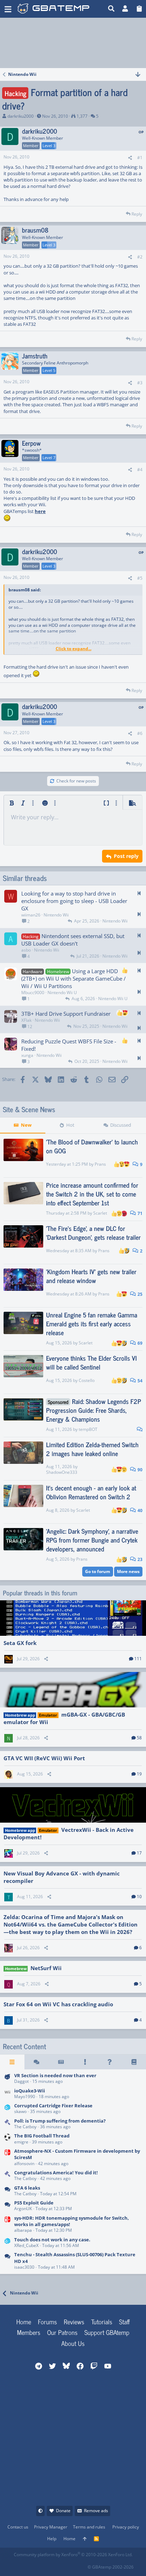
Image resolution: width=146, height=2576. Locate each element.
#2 (140, 257)
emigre (21, 2142)
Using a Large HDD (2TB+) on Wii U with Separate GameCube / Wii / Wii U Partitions (74, 978)
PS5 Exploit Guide (34, 2203)
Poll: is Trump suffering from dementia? (60, 2121)
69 (139, 1343)
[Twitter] (66, 2565)
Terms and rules (89, 2527)
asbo (26, 950)
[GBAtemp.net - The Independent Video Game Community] (54, 9)
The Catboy (25, 2127)
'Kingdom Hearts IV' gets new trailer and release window (91, 1276)
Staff (124, 2321)
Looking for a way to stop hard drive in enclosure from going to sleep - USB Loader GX (74, 901)
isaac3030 (24, 2267)
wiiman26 (31, 915)
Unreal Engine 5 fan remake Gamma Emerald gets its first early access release (92, 1323)
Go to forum (98, 1571)
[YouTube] (82, 2565)
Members (29, 2332)
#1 (140, 158)
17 (139, 1853)
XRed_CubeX (26, 2245)
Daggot (21, 2081)
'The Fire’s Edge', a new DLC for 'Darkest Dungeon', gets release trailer (93, 1233)
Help (52, 2539)
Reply (137, 214)
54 (139, 1381)
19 (139, 1774)
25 (139, 1294)
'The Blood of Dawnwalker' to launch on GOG (92, 1146)
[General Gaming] (7, 2191)
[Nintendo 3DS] (7, 2109)
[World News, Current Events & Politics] (7, 2124)
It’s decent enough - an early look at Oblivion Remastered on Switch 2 (91, 1492)
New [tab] (26, 1125)
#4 (140, 470)
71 (139, 1213)
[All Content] (12, 2062)
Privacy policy (126, 2527)
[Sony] (7, 2261)
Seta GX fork (20, 1643)
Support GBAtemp (107, 2332)
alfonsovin (24, 2164)
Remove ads (96, 2511)
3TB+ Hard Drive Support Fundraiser (66, 1014)
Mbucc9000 (33, 993)
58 (139, 1738)
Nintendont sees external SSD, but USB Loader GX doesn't (73, 940)
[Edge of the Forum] (85, 2062)
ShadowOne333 (62, 1472)
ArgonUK (23, 2209)
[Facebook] (19, 2565)
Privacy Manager (51, 2527)
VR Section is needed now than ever (55, 2075)
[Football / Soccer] (7, 2139)
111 (138, 1659)
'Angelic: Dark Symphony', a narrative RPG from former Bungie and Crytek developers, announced (92, 1540)
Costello (87, 1380)
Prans (100, 1164)
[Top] (85, 2539)
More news (128, 1571)
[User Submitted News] (61, 2062)
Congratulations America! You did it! (56, 2173)
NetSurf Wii (46, 1968)
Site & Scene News (29, 1109)
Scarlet (100, 1213)
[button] (8, 9)
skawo (20, 2111)
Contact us (18, 2527)
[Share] (130, 158)
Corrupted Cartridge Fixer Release (53, 2106)
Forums (47, 2321)
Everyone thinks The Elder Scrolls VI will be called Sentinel (91, 1362)
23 (139, 1559)
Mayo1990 (25, 2097)
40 (139, 1510)
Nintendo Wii (56, 915)
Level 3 (49, 146)
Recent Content (24, 2046)
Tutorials (102, 2321)
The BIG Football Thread (42, 2136)
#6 (140, 733)
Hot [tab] (70, 1125)
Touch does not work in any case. (52, 2240)
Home (24, 2321)
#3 (140, 383)
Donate (63, 2511)
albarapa (23, 2230)
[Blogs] (134, 2062)
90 (139, 1470)
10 (139, 1897)
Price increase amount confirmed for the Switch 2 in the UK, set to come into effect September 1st (92, 1194)
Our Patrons (62, 2332)
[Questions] (110, 2062)
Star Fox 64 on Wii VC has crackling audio (58, 2004)
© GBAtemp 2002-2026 (111, 2567)
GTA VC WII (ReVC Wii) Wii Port (44, 1758)
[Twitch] (50, 2565)
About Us (73, 2343)
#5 (140, 578)
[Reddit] (35, 2565)
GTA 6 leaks (27, 2188)
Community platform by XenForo (73, 2555)
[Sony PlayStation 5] (7, 2206)
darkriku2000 (21, 116)
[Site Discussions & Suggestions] (7, 2079)
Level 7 (49, 458)
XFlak (26, 1020)
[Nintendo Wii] (7, 2094)
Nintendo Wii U (62, 993)
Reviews (74, 2321)
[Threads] (37, 2062)
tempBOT (88, 1429)
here (40, 511)
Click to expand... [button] (74, 649)
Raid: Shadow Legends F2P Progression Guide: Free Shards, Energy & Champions (94, 1410)
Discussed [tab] (121, 1125)
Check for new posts (76, 781)
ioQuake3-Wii (30, 2091)
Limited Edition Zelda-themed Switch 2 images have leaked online (92, 1449)
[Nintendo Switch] (7, 2157)
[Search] (111, 9)
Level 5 (49, 370)
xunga (27, 1055)
